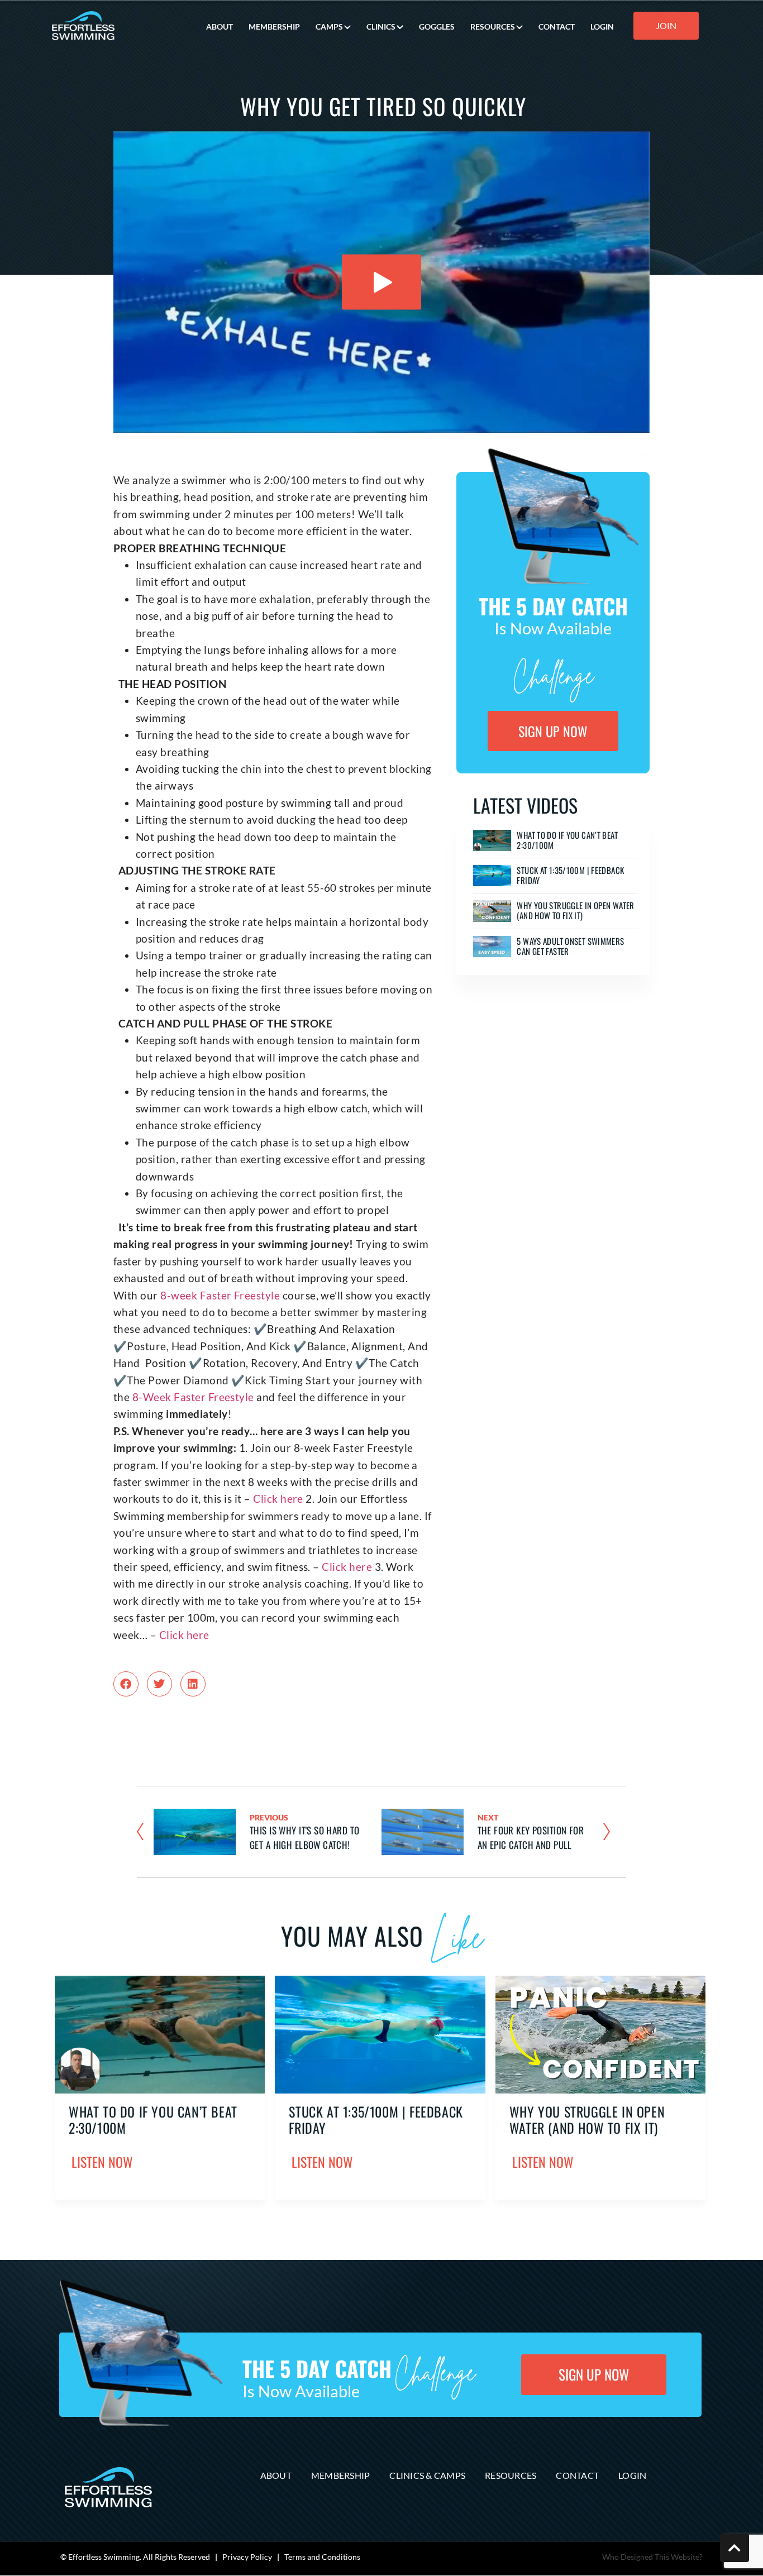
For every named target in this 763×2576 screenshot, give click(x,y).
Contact (577, 2475)
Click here (278, 1499)
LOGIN (602, 27)
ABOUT (220, 27)
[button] (126, 1684)
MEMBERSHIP (274, 27)
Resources (511, 2475)
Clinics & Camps (427, 2475)
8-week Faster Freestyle (219, 1295)
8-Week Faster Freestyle (192, 1397)
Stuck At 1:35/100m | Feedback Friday (570, 875)
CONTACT (557, 27)
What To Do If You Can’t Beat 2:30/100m (567, 840)
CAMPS (329, 27)
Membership (341, 2475)
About (276, 2475)
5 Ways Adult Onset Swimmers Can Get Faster (570, 946)
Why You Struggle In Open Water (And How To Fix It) (575, 910)
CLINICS (381, 27)
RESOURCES (493, 27)
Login (632, 2475)
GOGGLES (437, 27)
